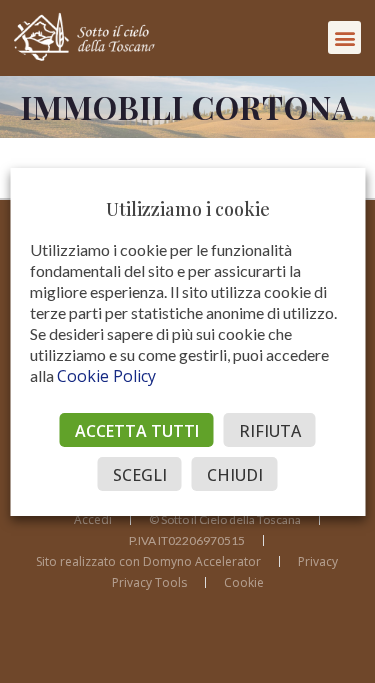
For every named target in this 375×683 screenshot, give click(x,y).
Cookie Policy (106, 376)
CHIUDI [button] (235, 475)
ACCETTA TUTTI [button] (137, 431)
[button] (344, 37)
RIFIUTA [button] (270, 431)
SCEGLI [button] (140, 475)
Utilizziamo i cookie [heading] (188, 209)
